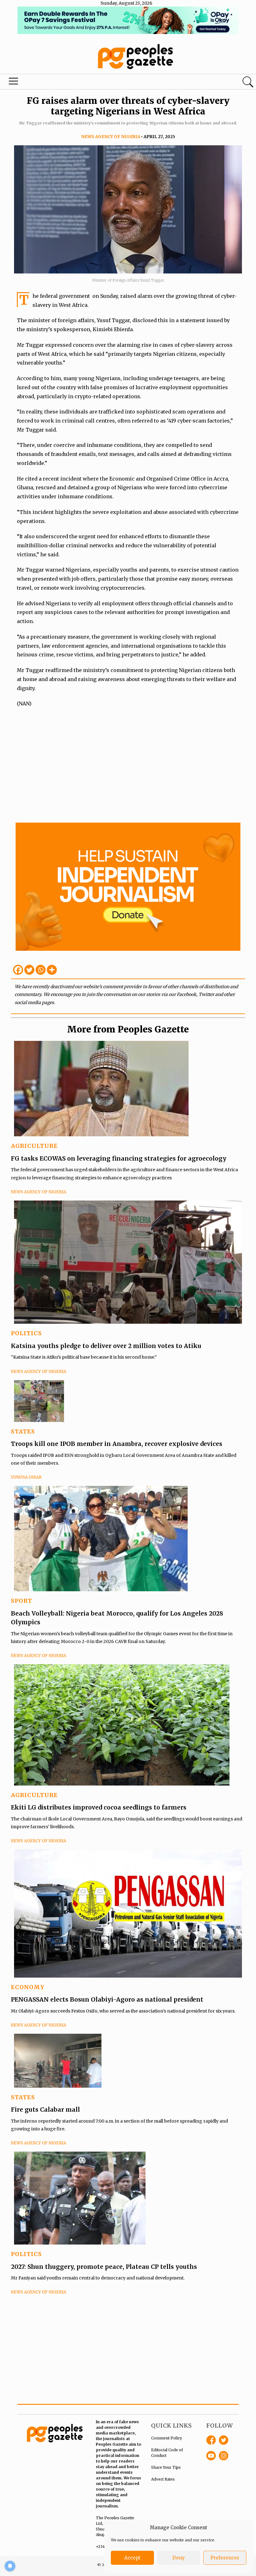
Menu (14, 83)
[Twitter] (29, 970)
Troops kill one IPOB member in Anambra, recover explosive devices (117, 1444)
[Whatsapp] (41, 970)
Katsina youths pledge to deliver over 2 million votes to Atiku (106, 1346)
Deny (179, 2558)
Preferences (225, 2558)
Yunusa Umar (26, 1477)
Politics (26, 1333)
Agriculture (34, 1146)
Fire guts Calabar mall (45, 2110)
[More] (52, 970)
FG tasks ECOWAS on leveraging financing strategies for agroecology (119, 1158)
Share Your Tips (166, 2467)
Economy (28, 1987)
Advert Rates (163, 2479)
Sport (22, 1601)
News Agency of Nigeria (111, 137)
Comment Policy (167, 2438)
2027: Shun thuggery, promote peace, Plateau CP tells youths (104, 2267)
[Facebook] (18, 970)
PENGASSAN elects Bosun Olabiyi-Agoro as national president (107, 1999)
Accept (132, 2558)
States (23, 1431)
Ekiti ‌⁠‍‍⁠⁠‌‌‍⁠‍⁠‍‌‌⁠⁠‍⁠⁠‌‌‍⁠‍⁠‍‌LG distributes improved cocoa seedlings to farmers (99, 1807)
